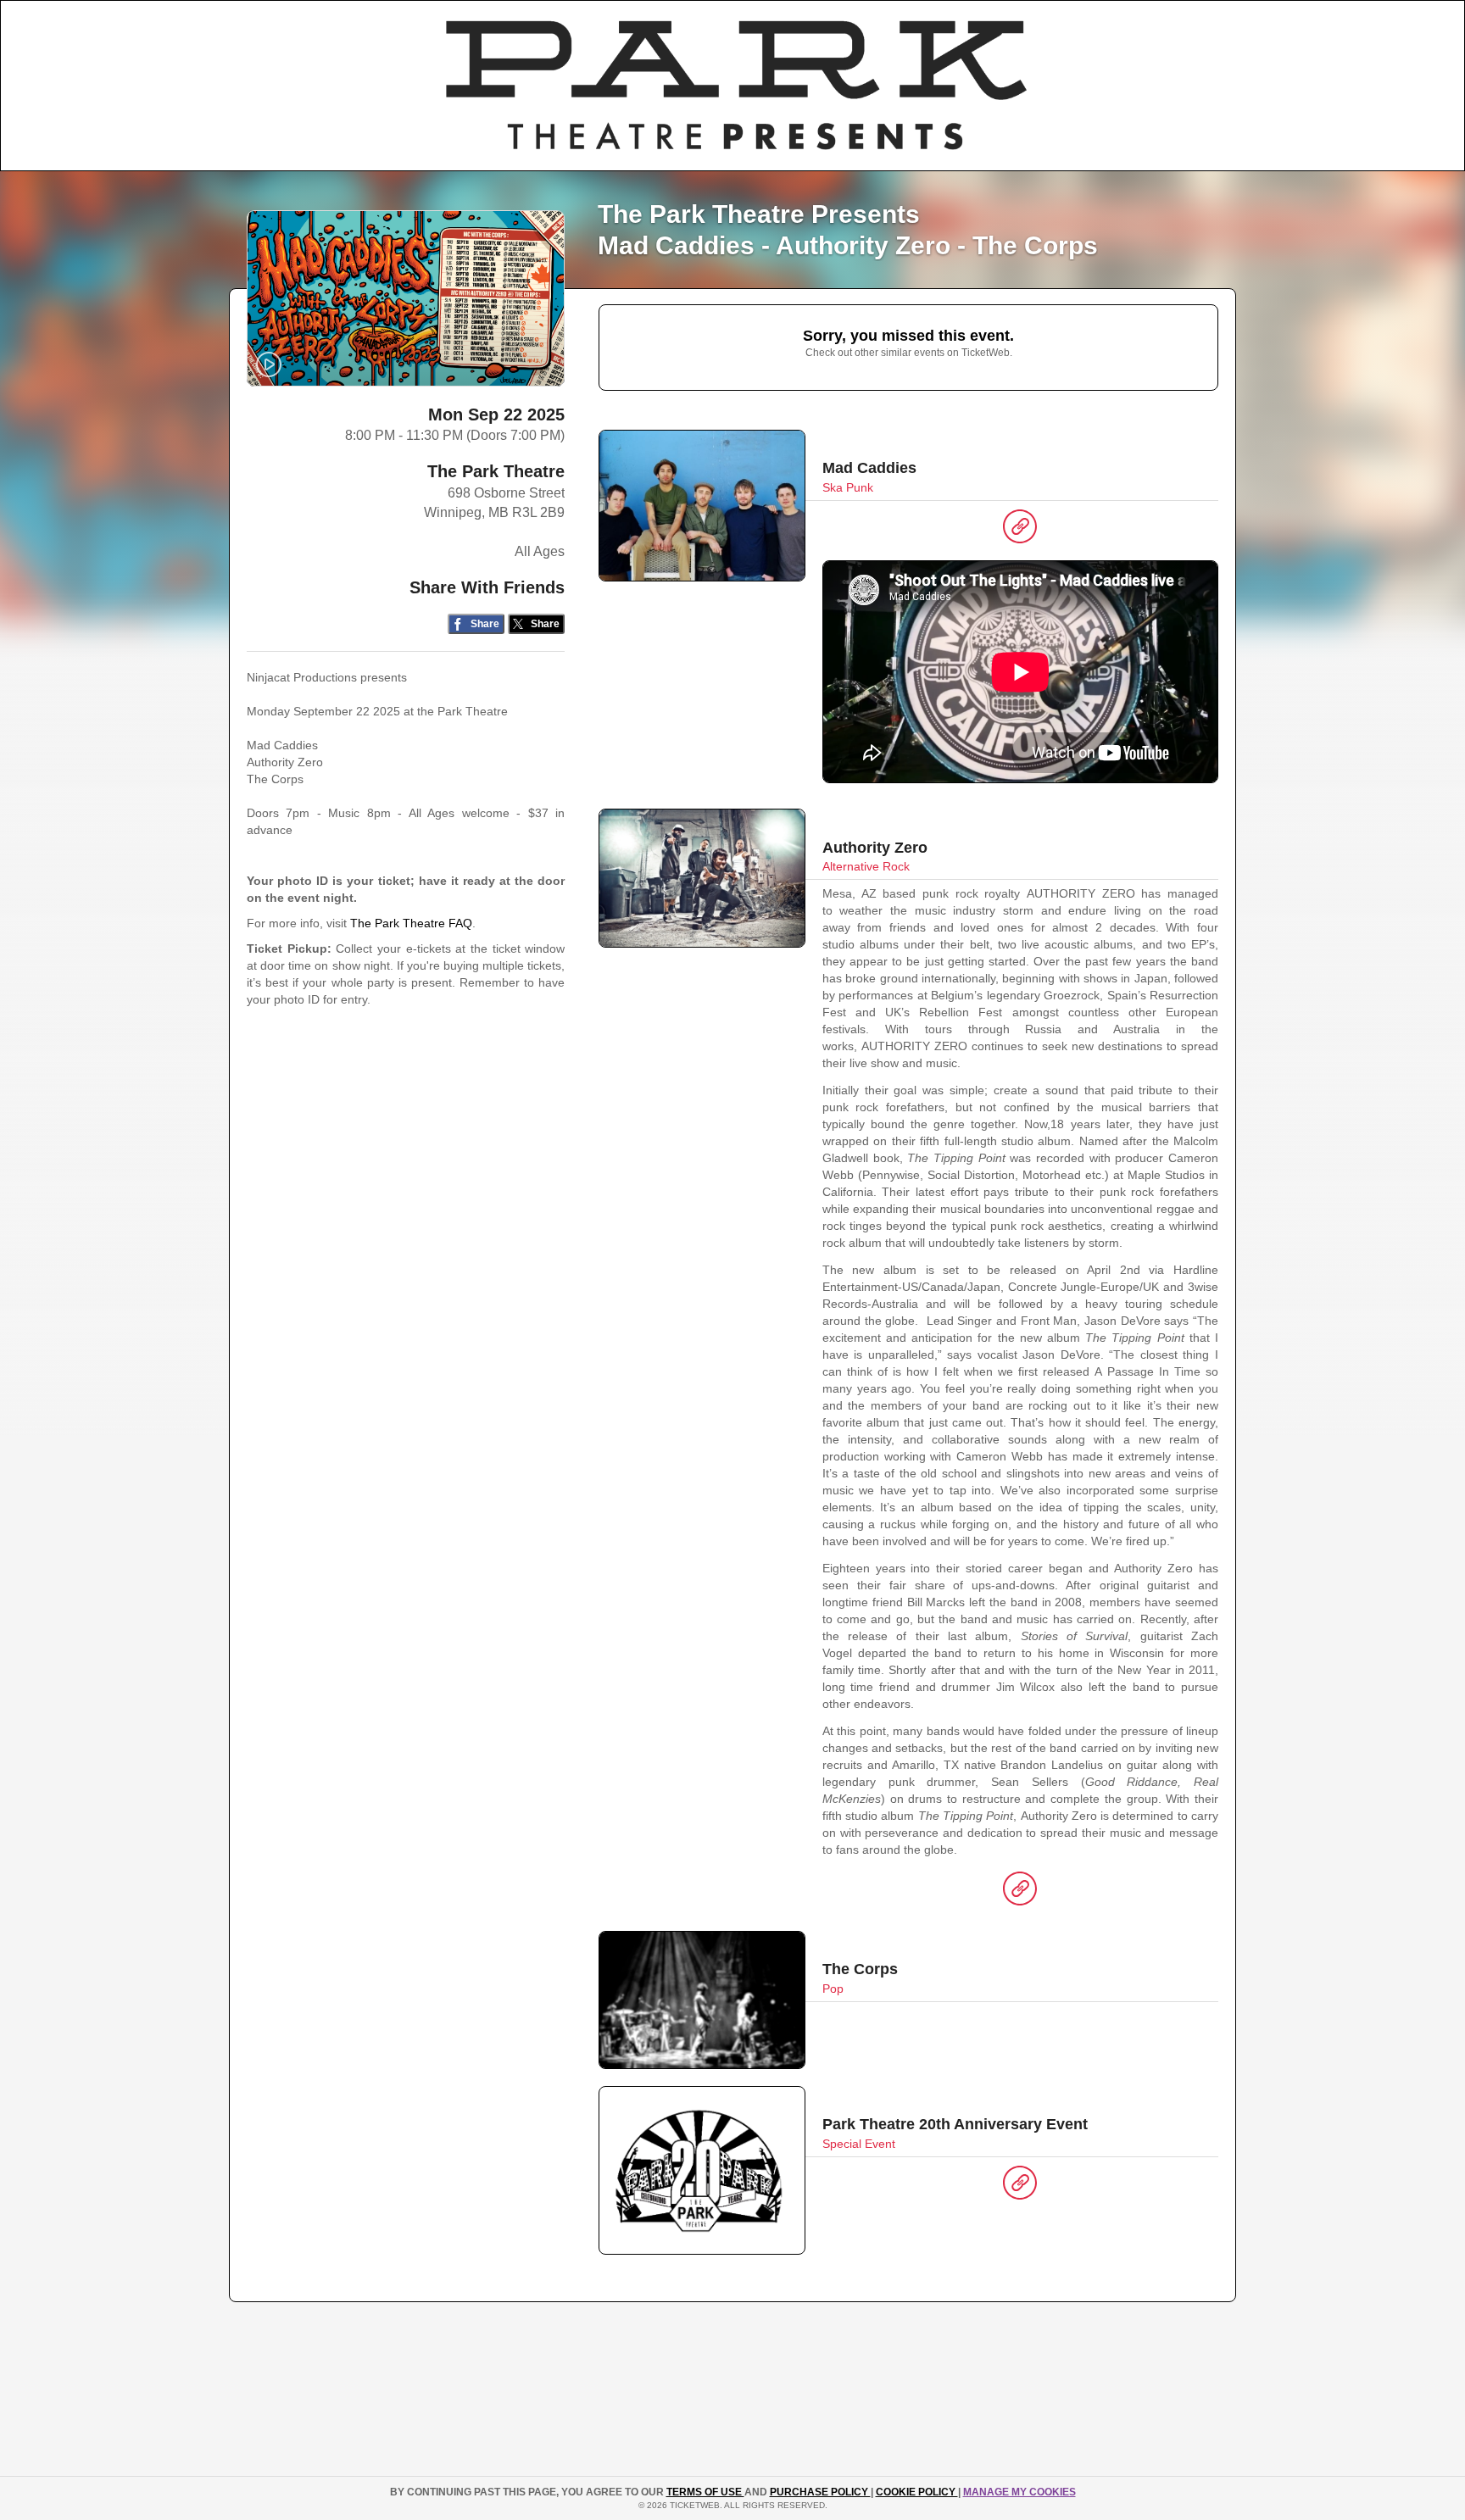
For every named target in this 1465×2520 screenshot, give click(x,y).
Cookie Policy (917, 2492)
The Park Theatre (496, 471)
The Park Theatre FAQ (411, 923)
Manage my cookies (1019, 2492)
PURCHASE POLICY (820, 2492)
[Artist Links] (1020, 531)
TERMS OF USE (705, 2492)
